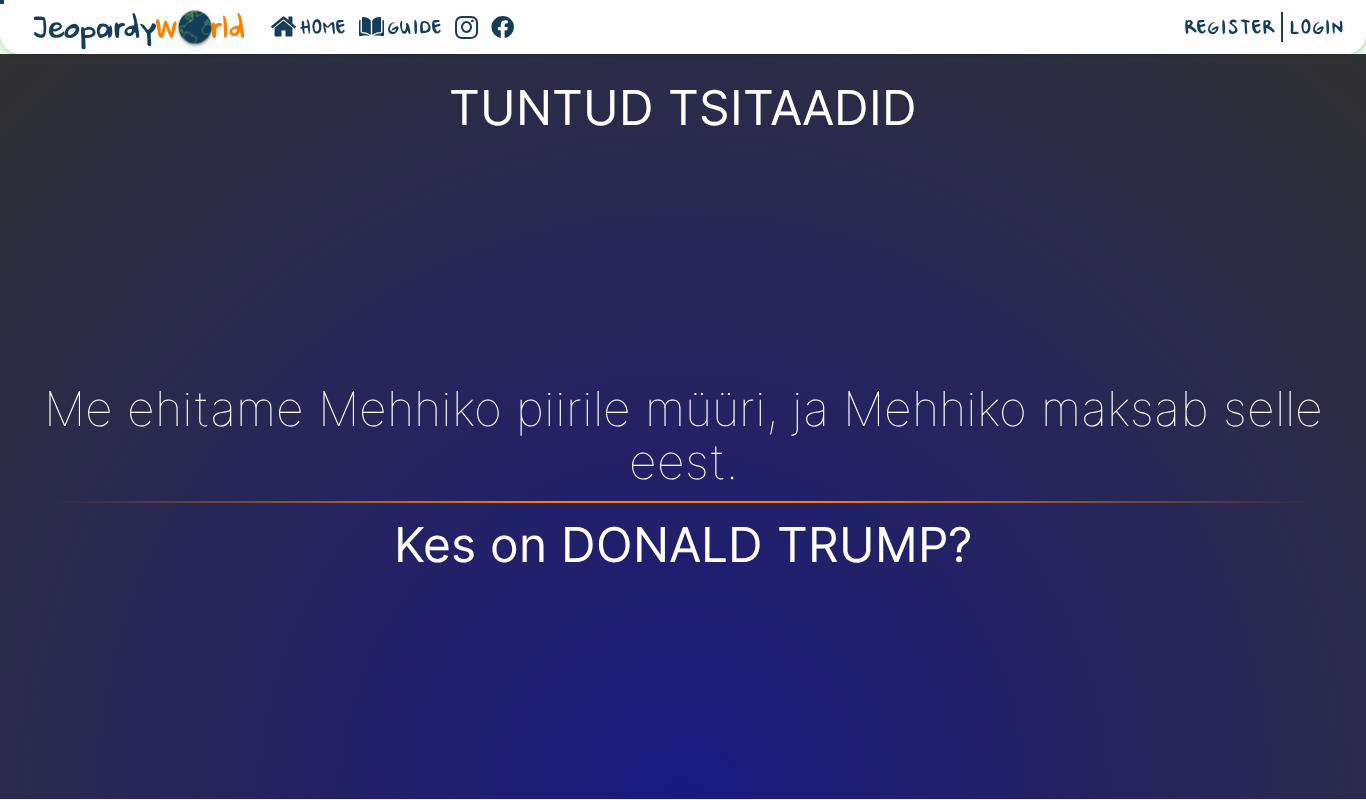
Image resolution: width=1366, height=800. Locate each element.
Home (323, 29)
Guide (415, 29)
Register (1230, 29)
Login (1316, 29)
